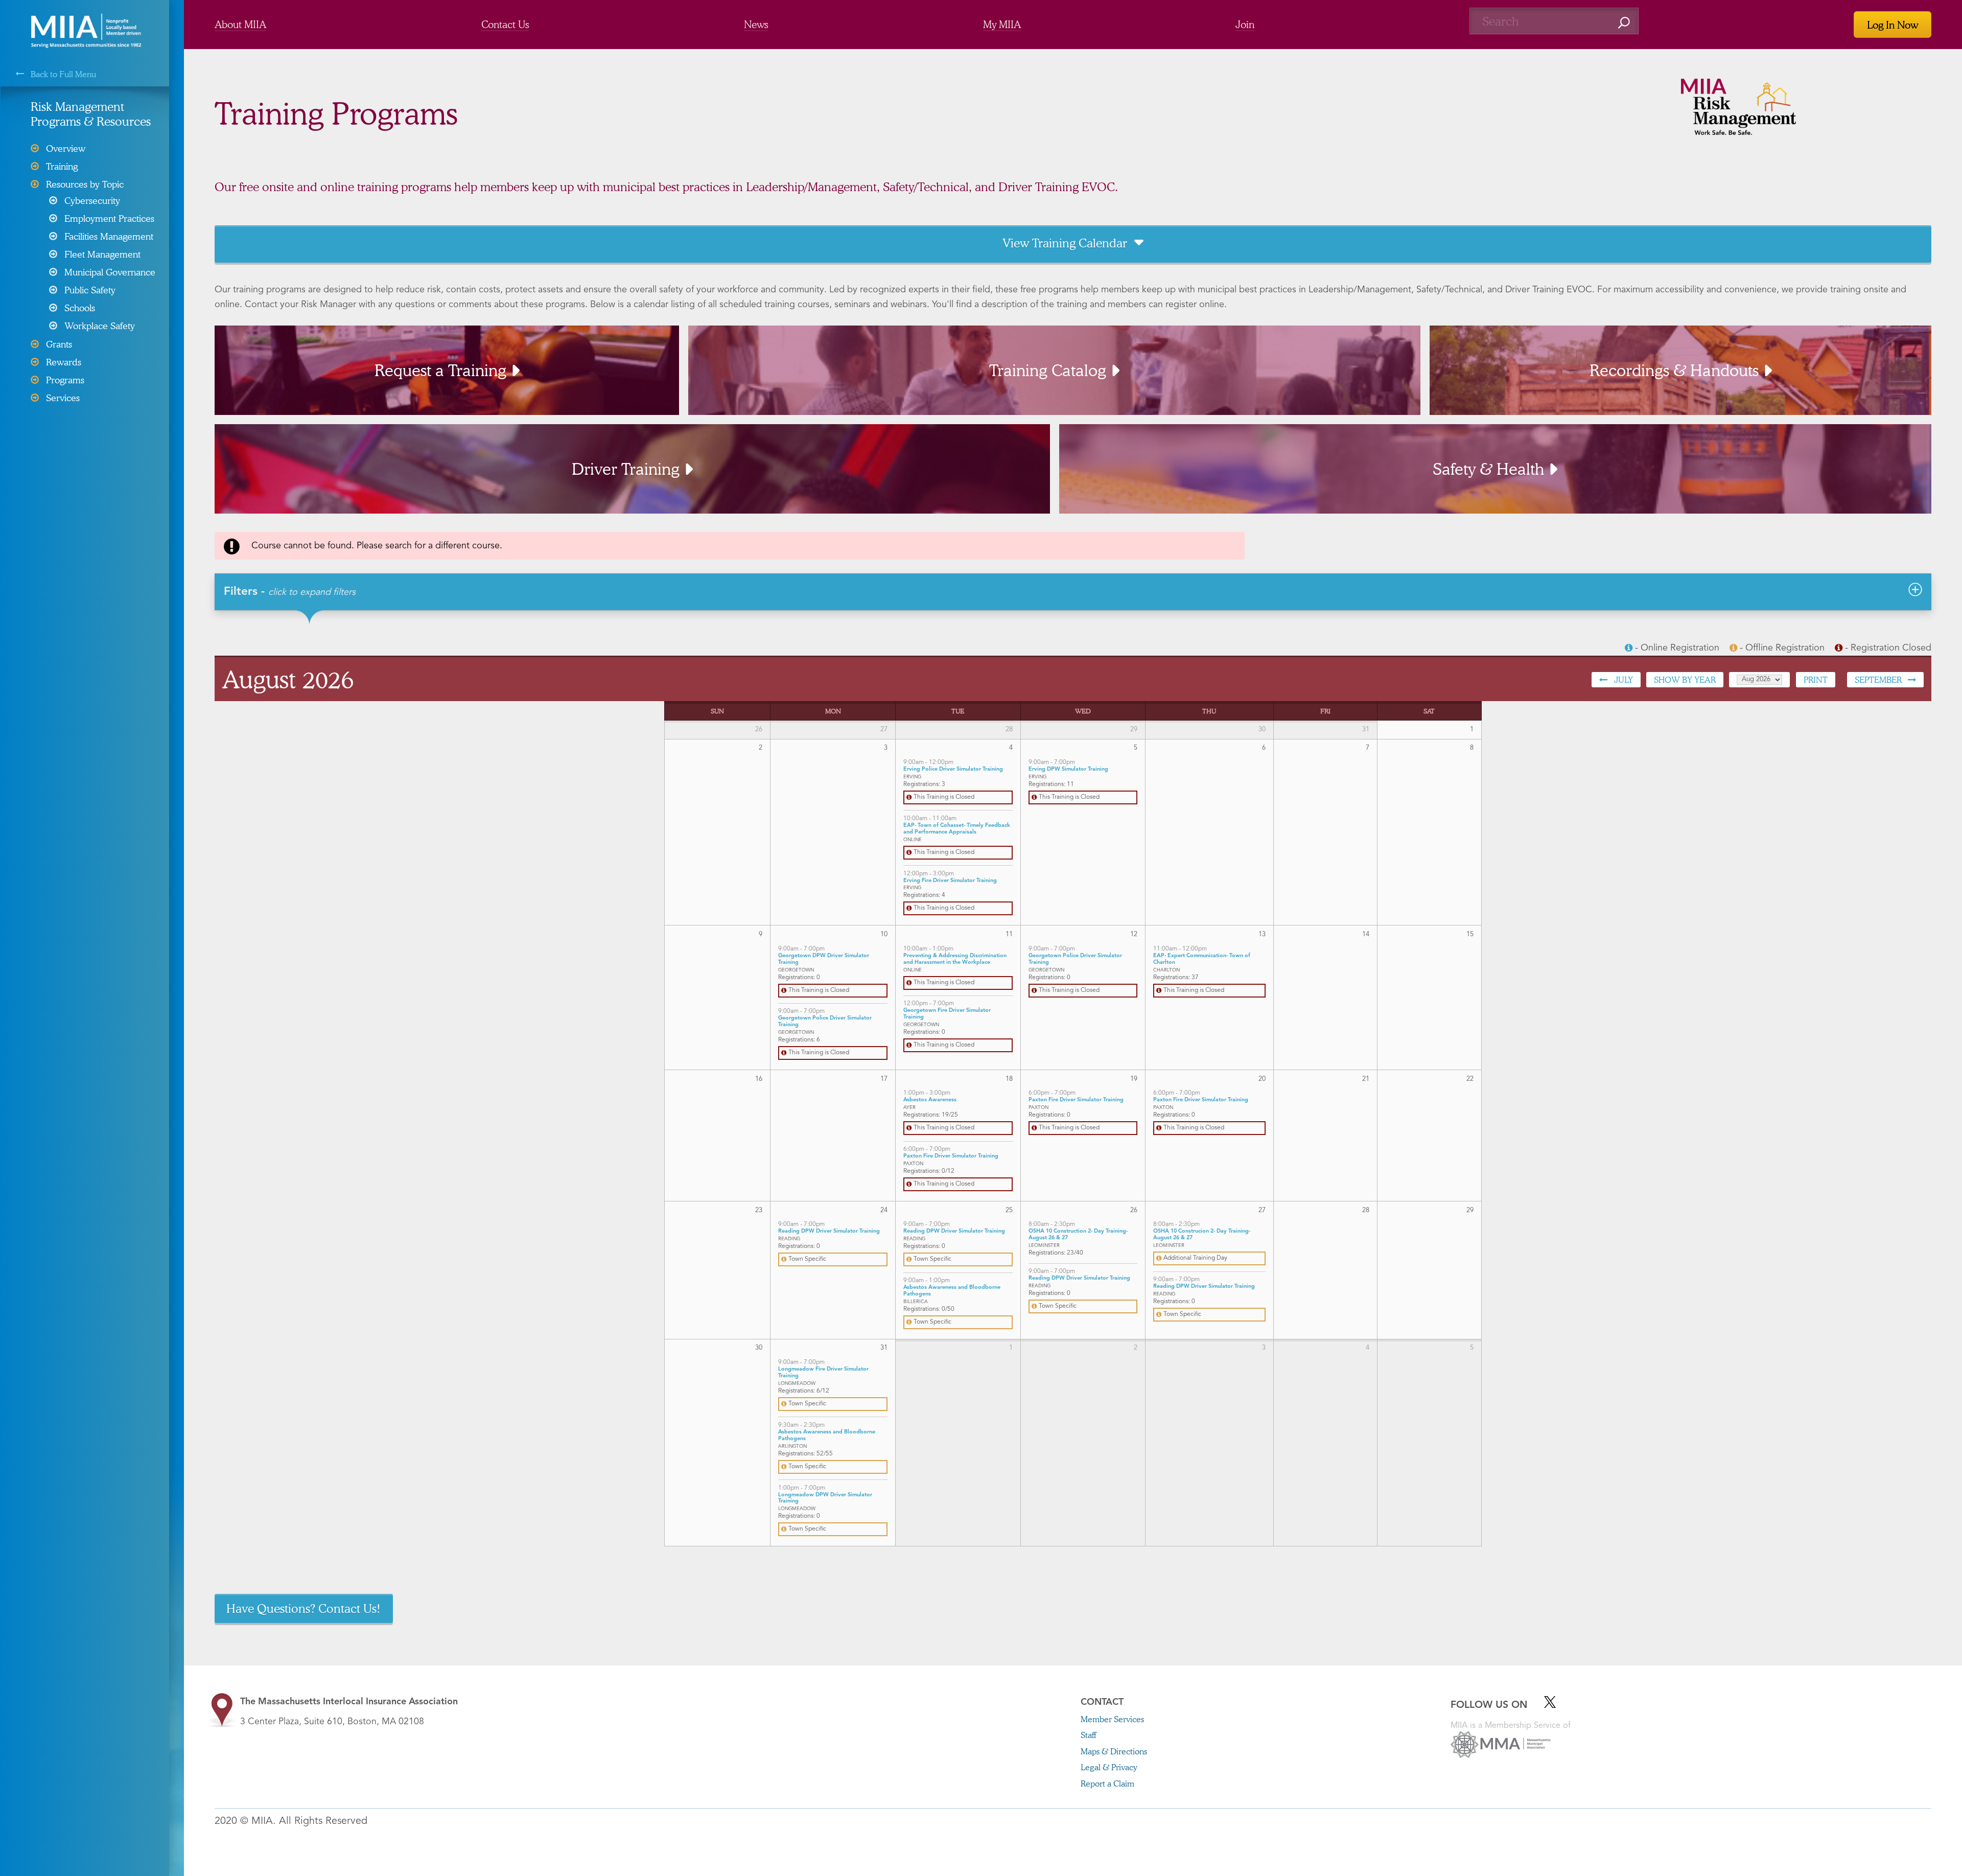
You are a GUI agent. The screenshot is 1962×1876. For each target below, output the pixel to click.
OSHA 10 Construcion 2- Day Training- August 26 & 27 (1202, 1235)
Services (63, 398)
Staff (1088, 1735)
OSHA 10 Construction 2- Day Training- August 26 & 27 (1078, 1235)
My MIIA (1002, 24)
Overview (66, 148)
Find (1624, 23)
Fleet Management (102, 254)
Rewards (64, 362)
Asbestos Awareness (930, 1100)
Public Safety (90, 290)
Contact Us (505, 24)
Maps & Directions (1114, 1751)
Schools (80, 308)
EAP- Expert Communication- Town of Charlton (1202, 959)
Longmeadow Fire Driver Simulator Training (823, 1373)
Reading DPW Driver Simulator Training (829, 1231)
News (756, 24)
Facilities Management (109, 236)
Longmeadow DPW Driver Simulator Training (825, 1498)
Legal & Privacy (1109, 1767)
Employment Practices (109, 218)
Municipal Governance (110, 272)
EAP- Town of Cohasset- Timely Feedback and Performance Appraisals (957, 829)
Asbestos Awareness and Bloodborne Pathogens (952, 1291)
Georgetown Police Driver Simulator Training (825, 1022)
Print (1816, 679)
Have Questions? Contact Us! (303, 1608)
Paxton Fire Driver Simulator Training (951, 1156)
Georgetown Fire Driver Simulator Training (947, 1014)
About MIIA (240, 24)
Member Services (1112, 1719)
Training (62, 166)
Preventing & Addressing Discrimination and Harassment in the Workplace (955, 959)
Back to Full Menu (63, 74)
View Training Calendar (1065, 243)
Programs (65, 380)
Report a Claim (1107, 1783)
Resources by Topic (85, 184)
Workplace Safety (100, 326)
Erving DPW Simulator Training (1068, 769)
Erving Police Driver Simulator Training (953, 769)
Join (1245, 24)
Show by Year (1685, 679)
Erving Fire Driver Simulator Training (950, 881)
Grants (59, 344)
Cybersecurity (92, 200)
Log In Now (1893, 25)
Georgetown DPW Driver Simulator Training (824, 959)
